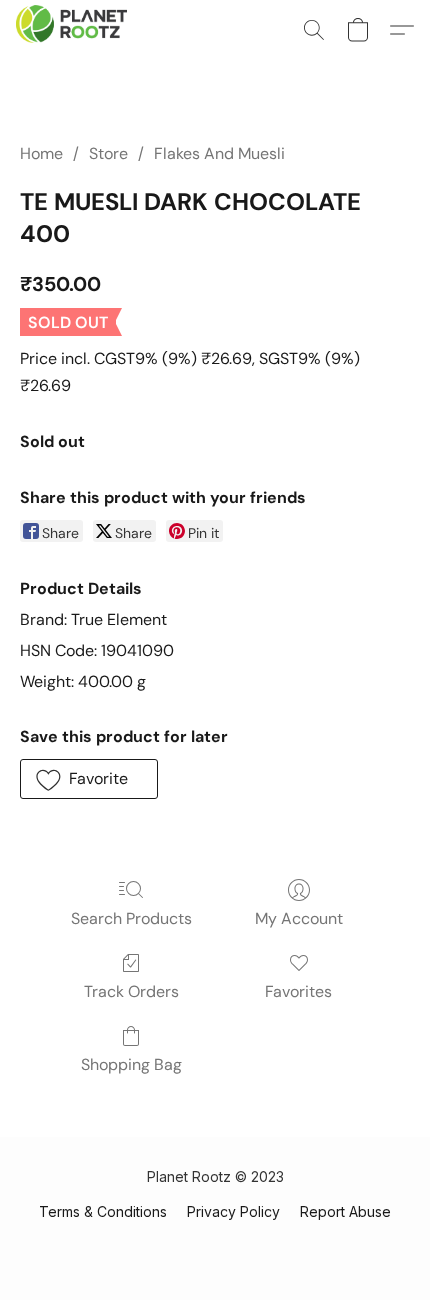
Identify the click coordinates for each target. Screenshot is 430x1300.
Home (41, 153)
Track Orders (131, 991)
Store (108, 153)
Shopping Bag (131, 1064)
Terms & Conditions (103, 1211)
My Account (299, 918)
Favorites (298, 991)
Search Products (131, 918)
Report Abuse (345, 1211)
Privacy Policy (233, 1211)
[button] (74, 30)
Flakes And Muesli (219, 153)
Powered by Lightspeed (215, 1246)
